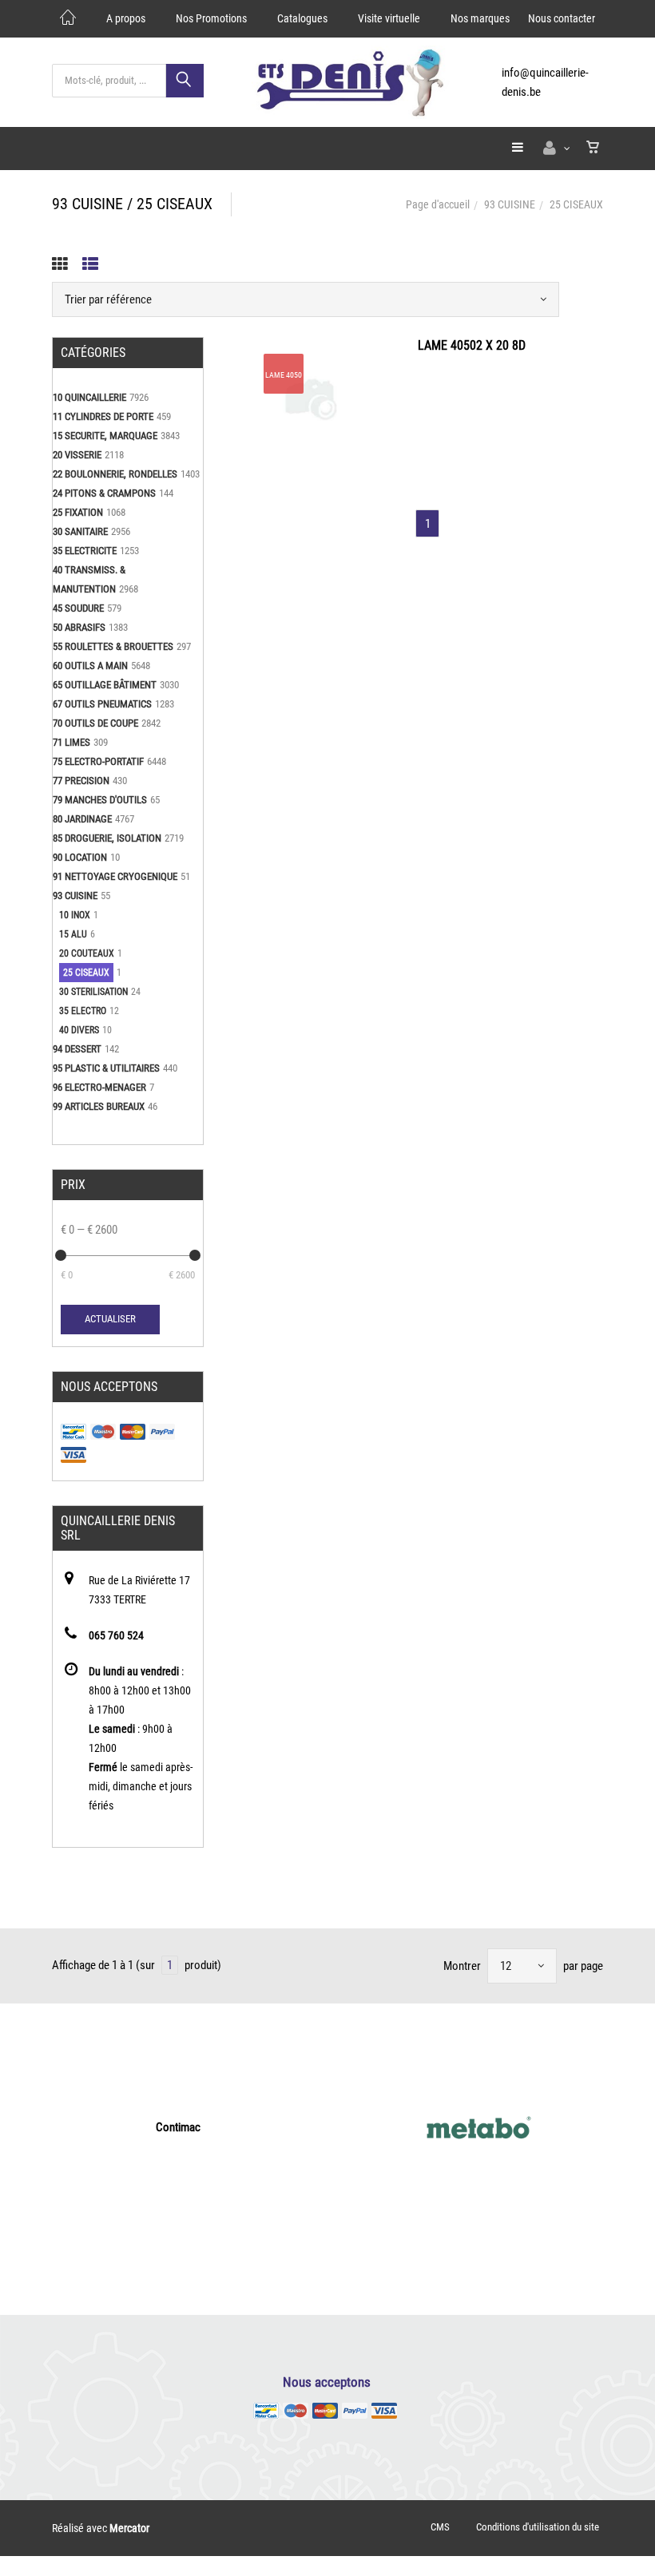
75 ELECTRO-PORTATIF (98, 761)
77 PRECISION (81, 781)
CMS (440, 2527)
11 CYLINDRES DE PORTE (103, 416)
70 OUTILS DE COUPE (95, 723)
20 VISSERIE (77, 455)
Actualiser (110, 1319)
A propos (126, 18)
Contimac (178, 2127)
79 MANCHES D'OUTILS (100, 800)
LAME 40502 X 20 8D (472, 345)
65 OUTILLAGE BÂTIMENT (105, 685)
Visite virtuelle (389, 18)
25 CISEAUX (86, 973)
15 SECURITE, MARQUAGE (105, 436)
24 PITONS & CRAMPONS (104, 493)
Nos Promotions (211, 18)
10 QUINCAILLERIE (89, 397)
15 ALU (73, 934)
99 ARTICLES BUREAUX (99, 1106)
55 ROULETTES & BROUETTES (113, 646)
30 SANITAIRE (80, 531)
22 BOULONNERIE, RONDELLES (115, 474)
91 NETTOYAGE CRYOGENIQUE (115, 876)
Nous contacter (562, 18)
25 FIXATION (78, 512)
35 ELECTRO (83, 1011)
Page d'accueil (438, 204)
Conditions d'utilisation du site (538, 2527)
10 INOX (75, 915)
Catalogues (302, 18)
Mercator (129, 2528)
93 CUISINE (510, 204)
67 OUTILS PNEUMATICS (102, 704)
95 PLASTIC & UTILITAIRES (106, 1068)
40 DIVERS (79, 1030)
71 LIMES (71, 742)
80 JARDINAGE (82, 819)
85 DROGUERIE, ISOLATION (107, 838)
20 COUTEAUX (87, 953)
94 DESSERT (77, 1049)
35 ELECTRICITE (85, 551)
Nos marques (480, 18)
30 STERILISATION (93, 992)
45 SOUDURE (78, 608)
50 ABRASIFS (79, 627)
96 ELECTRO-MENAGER (99, 1087)
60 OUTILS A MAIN (90, 666)
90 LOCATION (80, 857)
